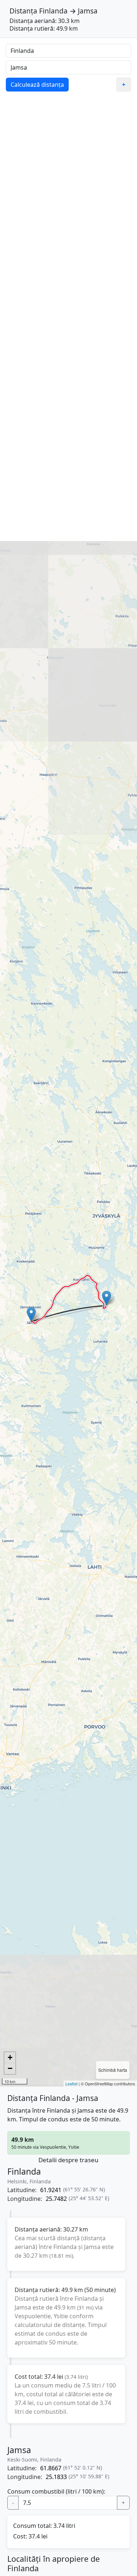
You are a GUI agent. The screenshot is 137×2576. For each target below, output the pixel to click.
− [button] (10, 2068)
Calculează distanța (37, 85)
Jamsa (88, 11)
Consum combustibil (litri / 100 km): (56, 2491)
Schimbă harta (113, 2070)
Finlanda (53, 11)
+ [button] (10, 2057)
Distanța (23, 11)
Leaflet (71, 2083)
